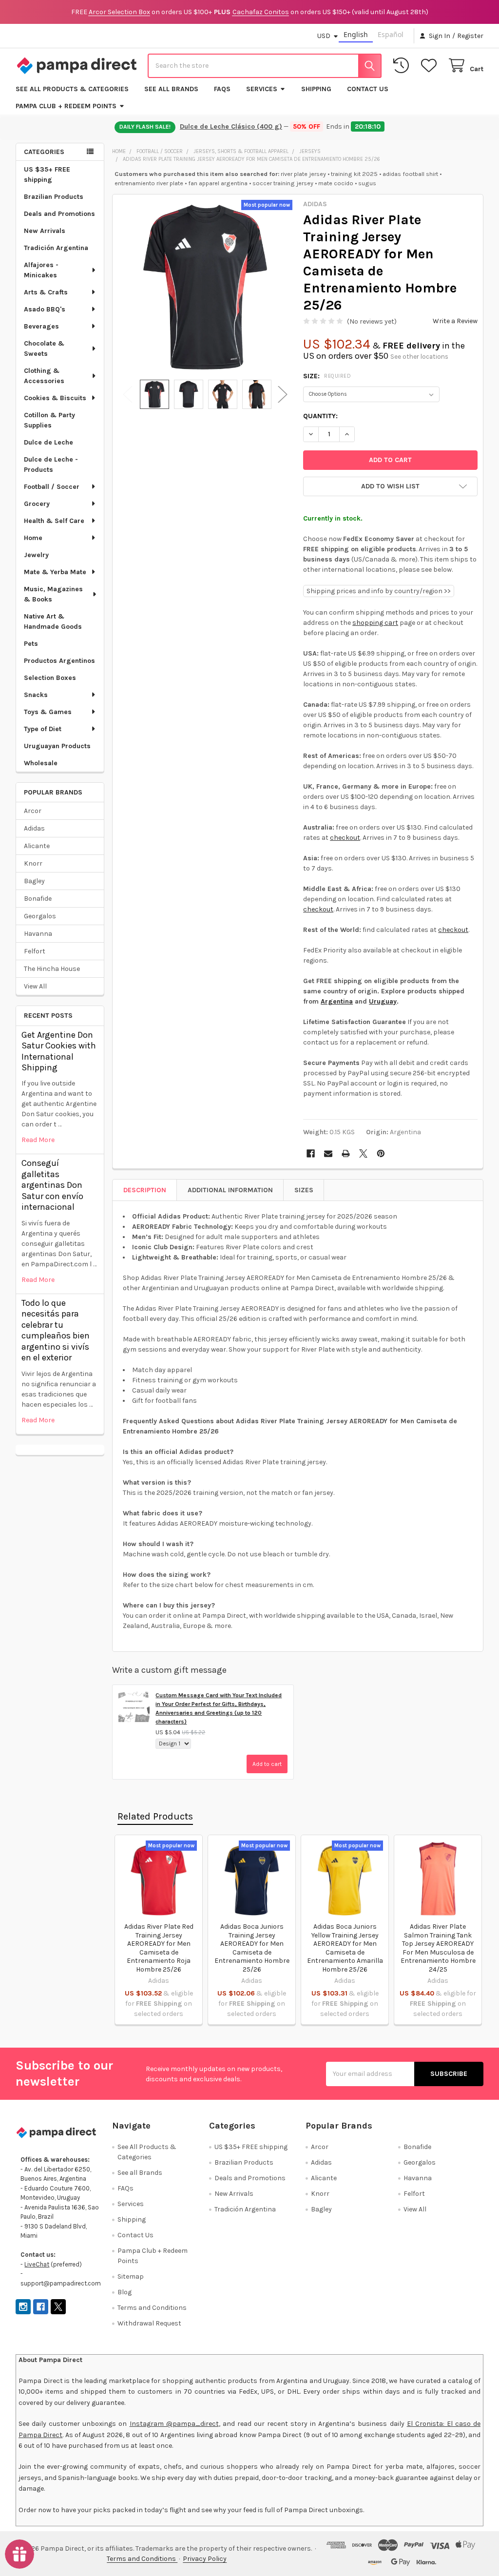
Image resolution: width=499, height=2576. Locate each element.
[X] (363, 1153)
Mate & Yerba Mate (55, 572)
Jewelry (36, 555)
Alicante (37, 846)
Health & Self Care (54, 521)
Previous (128, 395)
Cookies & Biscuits (55, 398)
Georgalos (40, 916)
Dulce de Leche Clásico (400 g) (230, 126)
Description (145, 1190)
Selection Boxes (50, 678)
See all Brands (171, 89)
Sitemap (131, 2276)
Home (33, 538)
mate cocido (336, 183)
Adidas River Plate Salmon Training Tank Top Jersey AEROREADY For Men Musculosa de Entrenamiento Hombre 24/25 (438, 1948)
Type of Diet (43, 729)
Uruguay (383, 1001)
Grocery (37, 504)
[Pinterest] (381, 1153)
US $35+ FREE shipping (47, 174)
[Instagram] (23, 2307)
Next (283, 395)
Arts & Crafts (46, 292)
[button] (390, 486)
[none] (205, 287)
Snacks (36, 695)
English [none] (356, 34)
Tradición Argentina (56, 248)
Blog (125, 2292)
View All (35, 986)
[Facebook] (311, 1153)
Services (262, 89)
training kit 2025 (354, 174)
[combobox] (265, 66)
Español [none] (391, 34)
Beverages (41, 326)
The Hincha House (52, 969)
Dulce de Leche (48, 442)
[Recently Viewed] (403, 66)
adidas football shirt (410, 174)
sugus (367, 183)
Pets (31, 644)
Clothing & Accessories (44, 376)
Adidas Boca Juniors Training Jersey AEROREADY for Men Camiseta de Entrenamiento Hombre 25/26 (252, 1948)
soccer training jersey (283, 183)
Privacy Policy (205, 2559)
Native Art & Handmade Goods (53, 621)
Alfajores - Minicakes (41, 270)
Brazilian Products (54, 197)
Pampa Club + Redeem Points (66, 106)
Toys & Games (48, 712)
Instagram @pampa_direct (174, 2424)
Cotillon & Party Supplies (49, 420)
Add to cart (267, 1764)
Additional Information (230, 1190)
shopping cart (375, 623)
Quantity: (320, 416)
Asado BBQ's (45, 309)
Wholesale (41, 763)
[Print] (346, 1153)
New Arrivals (45, 231)
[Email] (328, 1153)
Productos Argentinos (59, 661)
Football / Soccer (52, 487)
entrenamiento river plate (149, 183)
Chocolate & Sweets (44, 349)
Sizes (304, 1190)
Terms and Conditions (152, 2308)
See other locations (419, 357)
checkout (345, 838)
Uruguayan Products (57, 746)
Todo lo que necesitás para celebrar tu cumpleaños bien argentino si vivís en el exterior (56, 1330)
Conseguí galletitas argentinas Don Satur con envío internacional (52, 1185)
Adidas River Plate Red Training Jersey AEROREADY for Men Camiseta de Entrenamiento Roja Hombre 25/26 (159, 1948)
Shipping (316, 89)
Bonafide (38, 899)
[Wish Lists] (431, 66)
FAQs (222, 89)
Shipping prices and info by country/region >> (379, 591)
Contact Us (368, 89)
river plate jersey (303, 174)
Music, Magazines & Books (53, 594)
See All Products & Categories (72, 89)
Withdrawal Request (149, 2323)
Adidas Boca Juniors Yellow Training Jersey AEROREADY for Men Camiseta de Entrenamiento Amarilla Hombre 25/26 (345, 1948)
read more (38, 1140)
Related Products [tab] (155, 1816)
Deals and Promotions (59, 214)
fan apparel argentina (218, 183)
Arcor (33, 811)
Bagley (34, 881)
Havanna (38, 934)
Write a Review (455, 321)
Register (470, 36)
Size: (327, 376)
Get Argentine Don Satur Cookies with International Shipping (59, 1051)
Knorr (33, 863)
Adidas (34, 828)
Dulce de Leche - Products (51, 465)
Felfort (35, 951)
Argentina (337, 1001)
